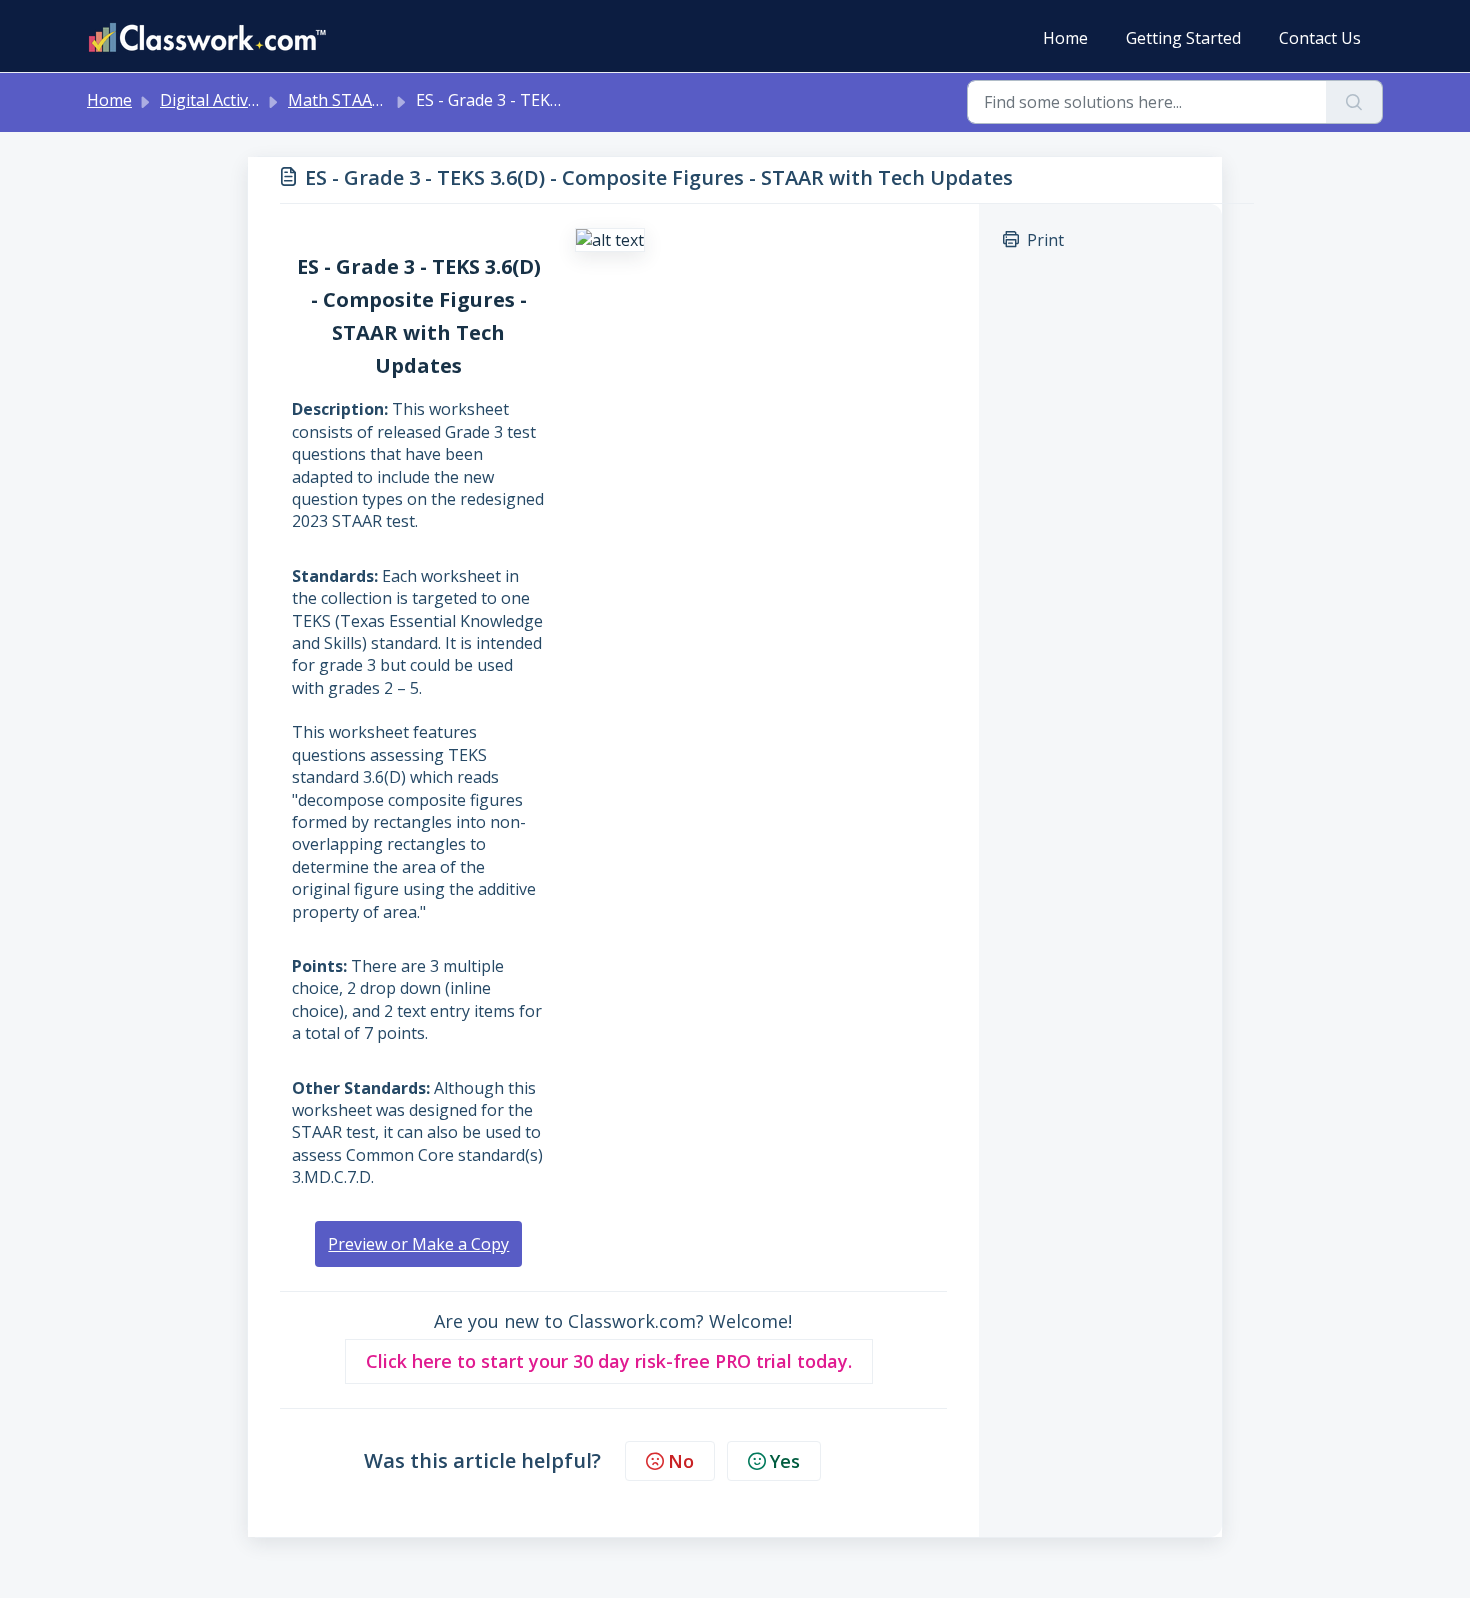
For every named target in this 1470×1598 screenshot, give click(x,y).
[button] (609, 1361)
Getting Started (1183, 38)
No (681, 1461)
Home (1065, 38)
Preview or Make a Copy (418, 1244)
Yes (785, 1461)
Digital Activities (219, 100)
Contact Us (1320, 38)
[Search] (1354, 102)
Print (1045, 240)
